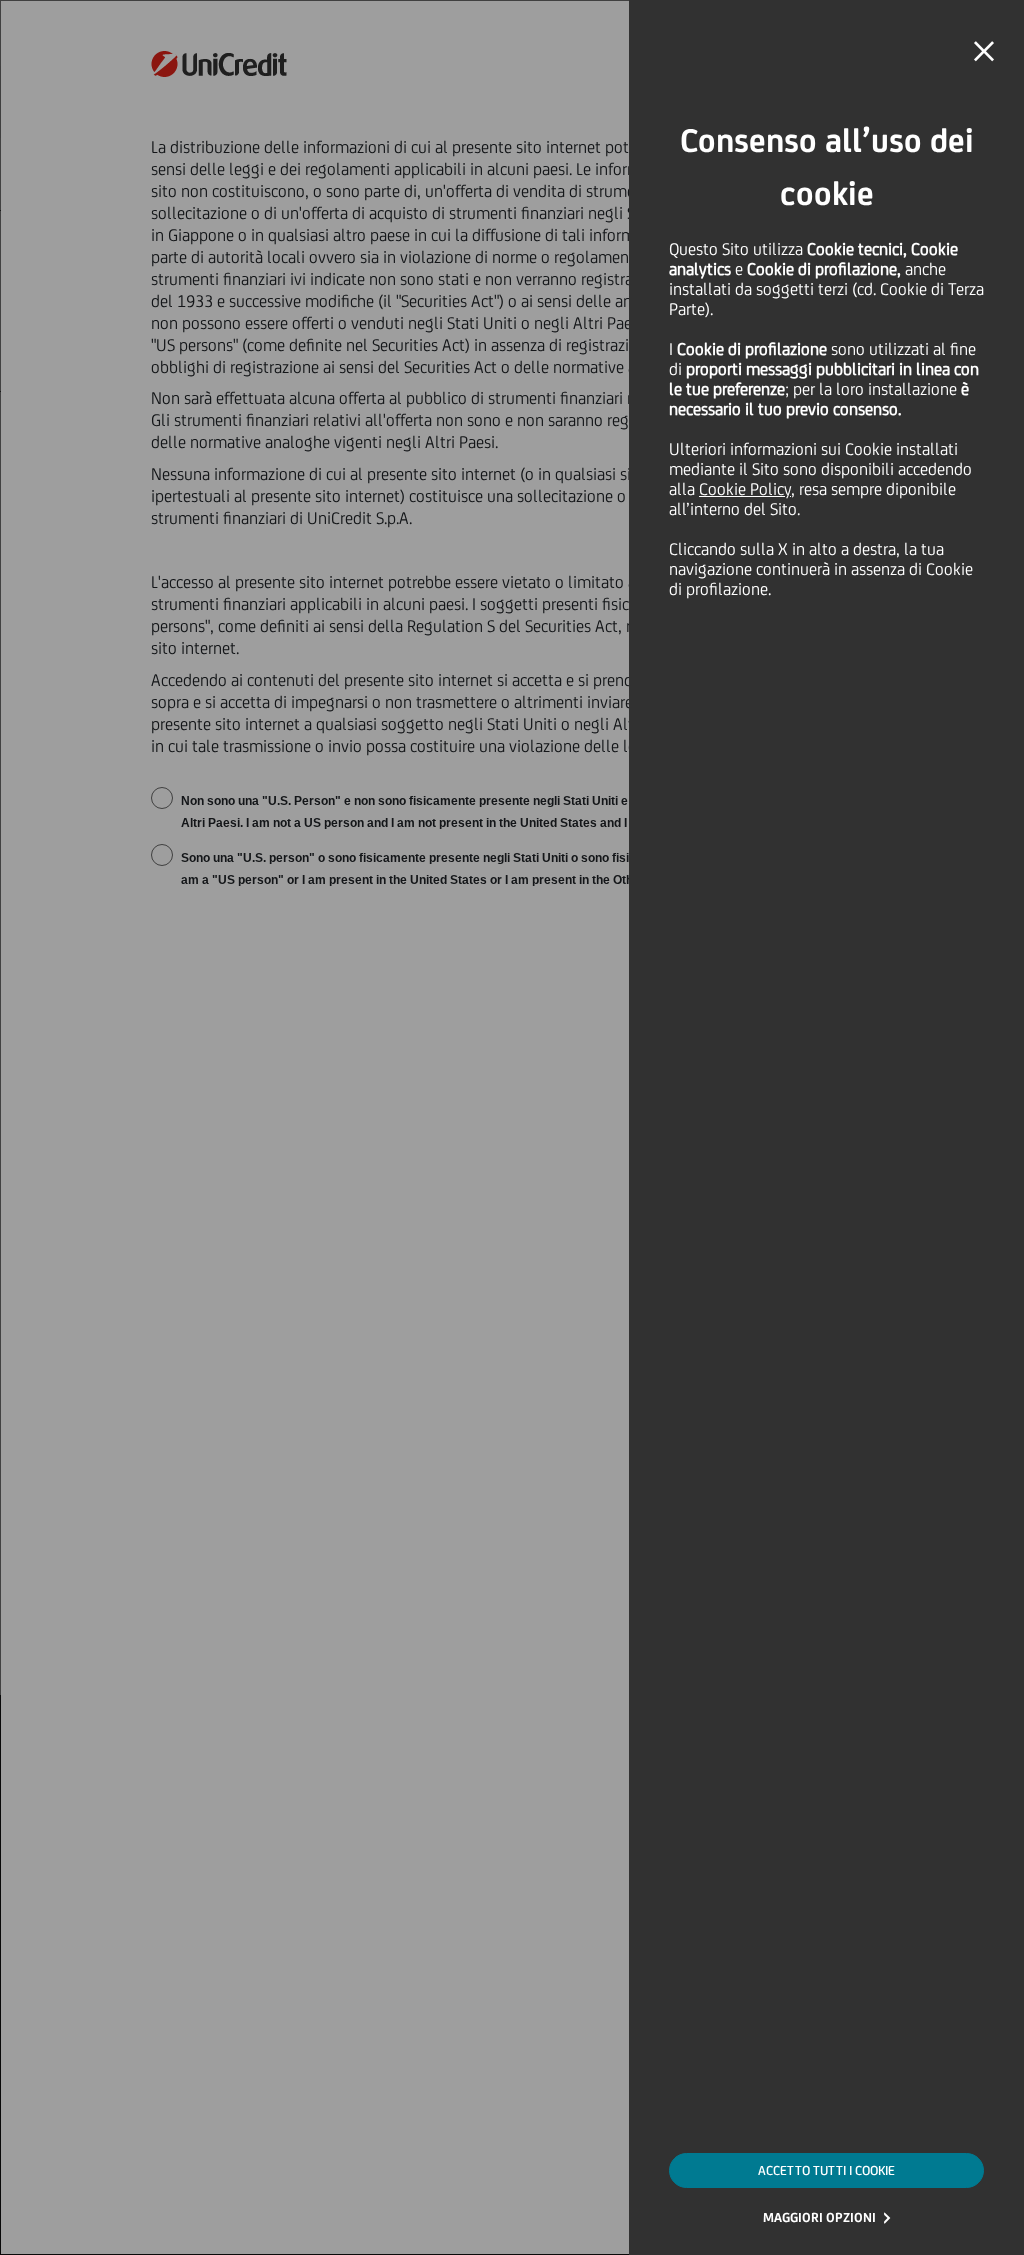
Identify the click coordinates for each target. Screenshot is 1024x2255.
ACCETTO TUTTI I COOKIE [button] (826, 2170)
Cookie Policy (745, 489)
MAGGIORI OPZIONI (819, 2217)
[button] (984, 52)
